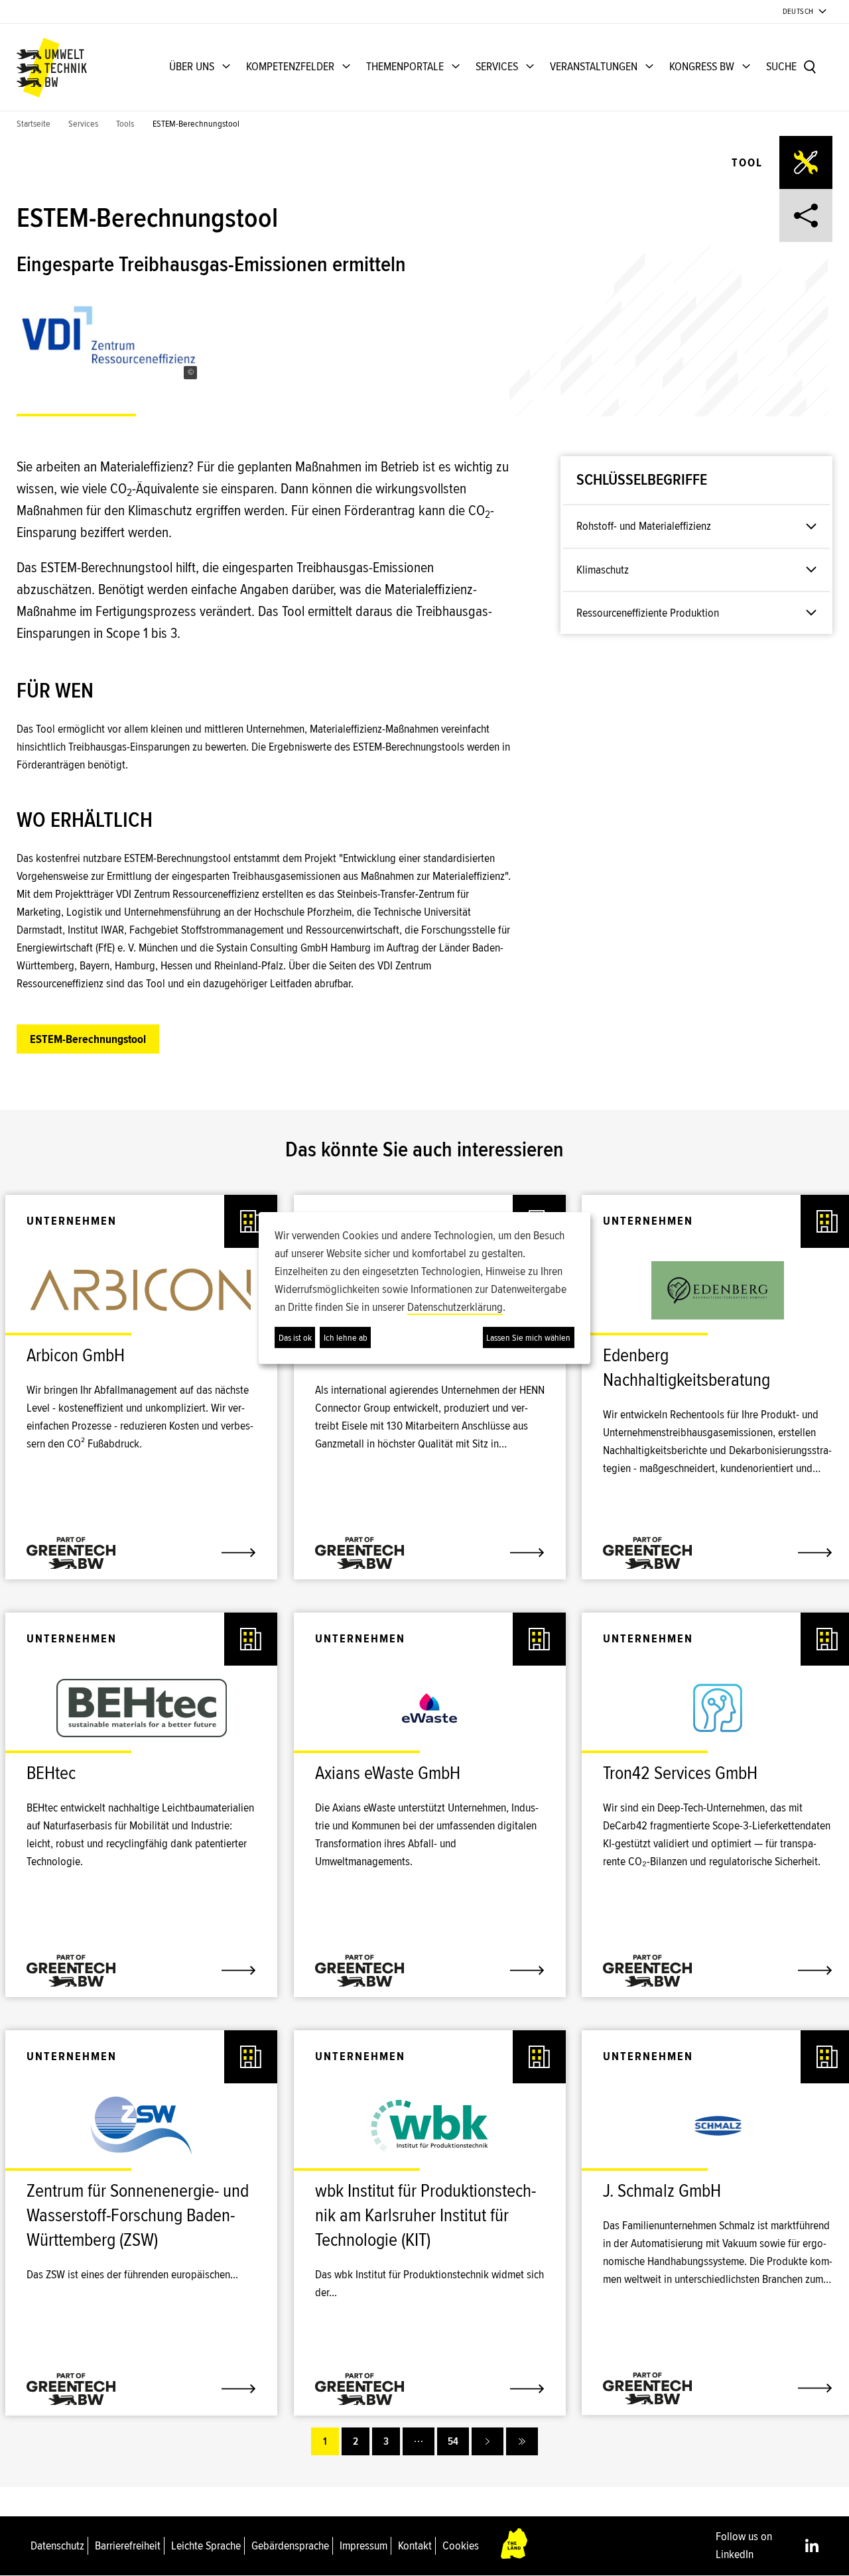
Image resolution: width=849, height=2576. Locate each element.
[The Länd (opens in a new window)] (515, 2546)
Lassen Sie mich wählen (528, 1338)
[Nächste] (488, 2441)
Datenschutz (57, 2545)
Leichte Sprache (206, 2545)
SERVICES (497, 66)
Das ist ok (295, 1338)
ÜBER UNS (192, 66)
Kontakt (415, 2545)
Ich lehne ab (346, 1338)
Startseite (33, 124)
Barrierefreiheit (128, 2545)
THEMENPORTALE (405, 66)
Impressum (363, 2545)
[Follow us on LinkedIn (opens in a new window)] (812, 2545)
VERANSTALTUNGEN (594, 66)
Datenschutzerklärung (455, 1307)
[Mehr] (419, 2441)
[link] (141, 1362)
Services (83, 124)
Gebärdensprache (290, 2545)
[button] (190, 373)
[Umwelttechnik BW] (52, 68)
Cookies (461, 2545)
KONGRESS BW (702, 66)
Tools (125, 124)
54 (453, 2441)
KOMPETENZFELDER (290, 66)
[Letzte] (522, 2441)
